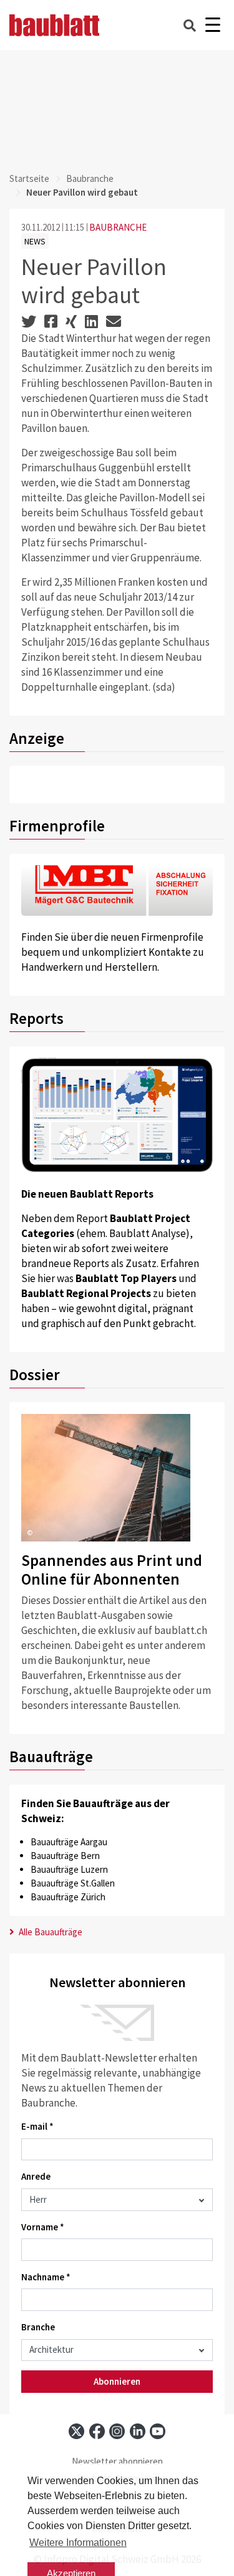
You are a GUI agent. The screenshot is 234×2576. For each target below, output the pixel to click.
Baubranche (90, 178)
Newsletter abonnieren (117, 2461)
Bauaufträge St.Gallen (73, 1883)
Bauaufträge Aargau (69, 1842)
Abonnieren (117, 2381)
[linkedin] (138, 2431)
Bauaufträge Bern (65, 1856)
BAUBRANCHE (118, 227)
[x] (76, 2431)
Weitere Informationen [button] (78, 2543)
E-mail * (37, 2126)
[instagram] (117, 2431)
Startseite (29, 178)
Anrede (36, 2176)
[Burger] (212, 25)
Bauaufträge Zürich (68, 1897)
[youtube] (158, 2431)
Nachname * (46, 2277)
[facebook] (97, 2431)
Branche (38, 2327)
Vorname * (43, 2227)
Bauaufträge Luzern (69, 1869)
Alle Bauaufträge (50, 1932)
